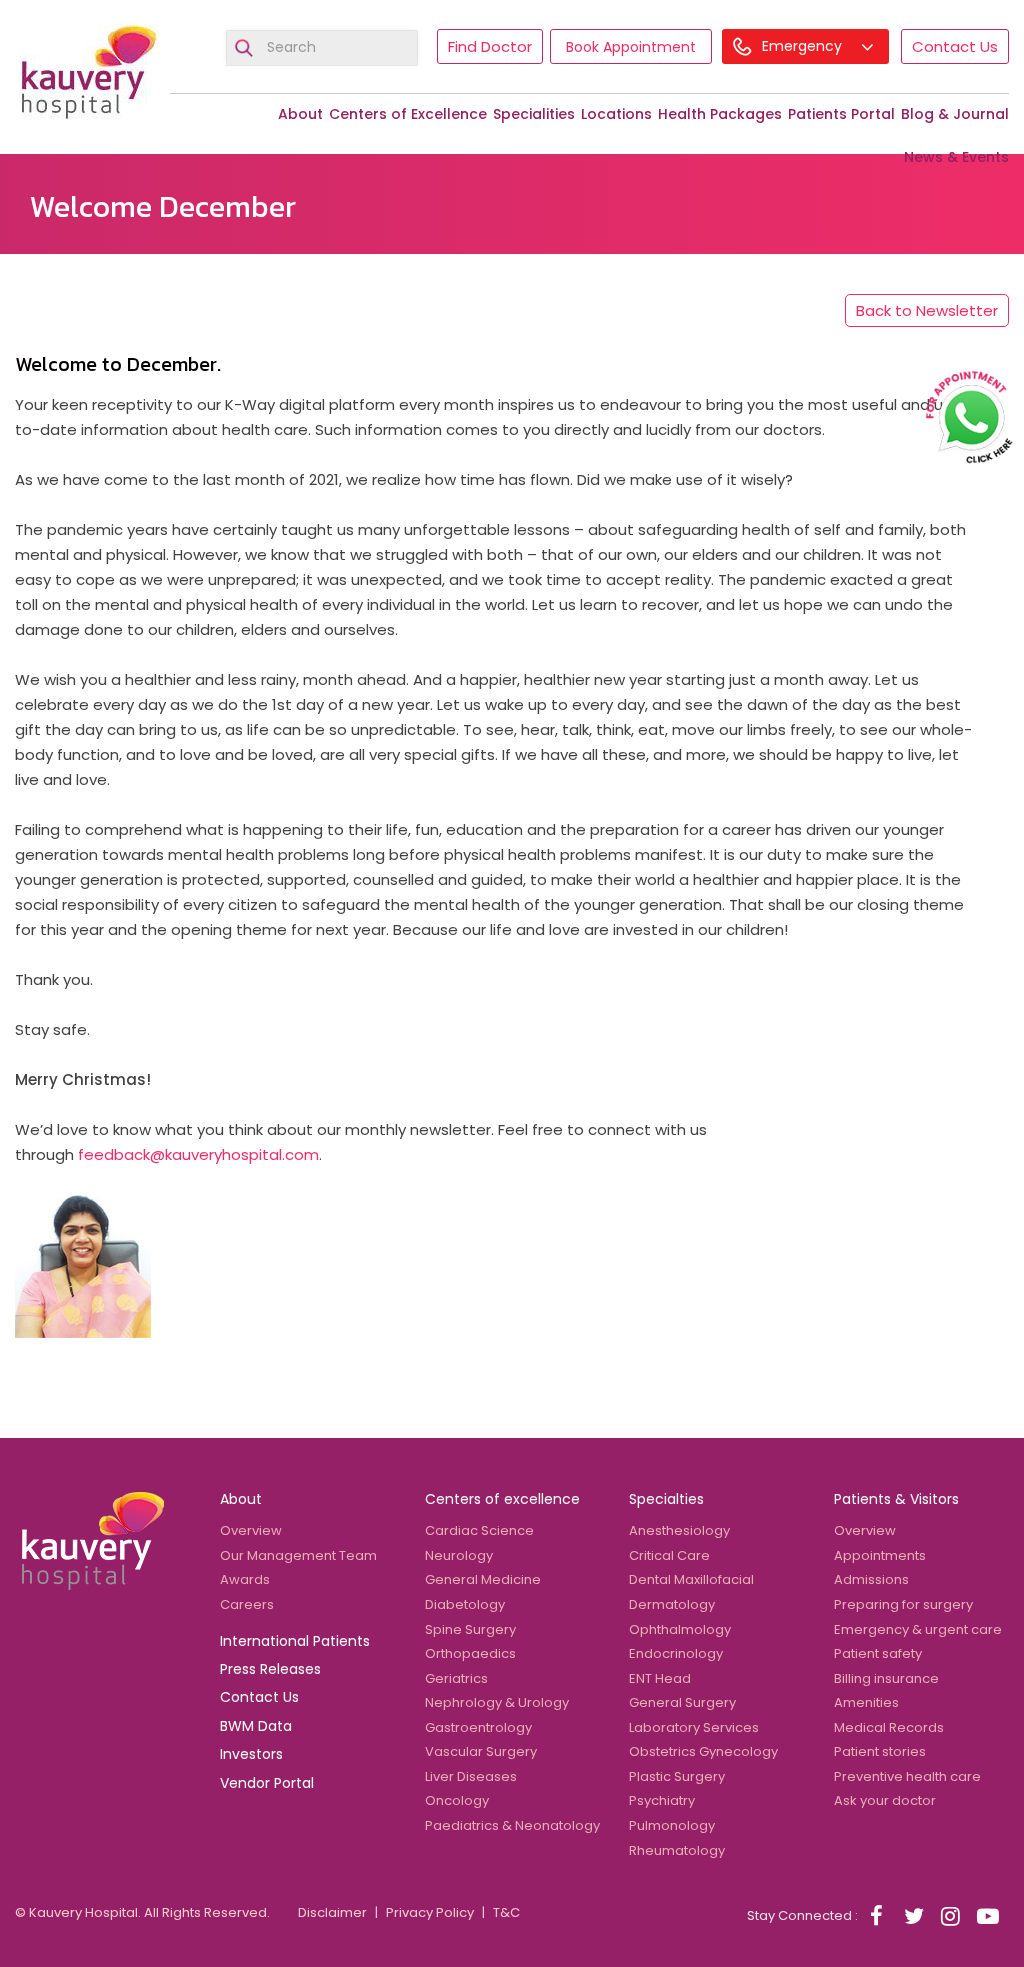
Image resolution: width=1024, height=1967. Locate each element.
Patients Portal (841, 114)
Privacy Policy (430, 1912)
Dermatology (672, 1604)
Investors (251, 1754)
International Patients (295, 1641)
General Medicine (483, 1579)
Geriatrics (456, 1678)
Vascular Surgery (481, 1751)
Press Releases (270, 1669)
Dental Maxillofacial (691, 1579)
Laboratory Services (694, 1727)
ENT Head (660, 1678)
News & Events (956, 157)
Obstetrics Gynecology (703, 1751)
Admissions (871, 1579)
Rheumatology (677, 1850)
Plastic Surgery (677, 1776)
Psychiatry (662, 1800)
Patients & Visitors (896, 1499)
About (300, 114)
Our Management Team (298, 1555)
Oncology (457, 1800)
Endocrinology (676, 1653)
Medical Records (889, 1727)
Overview (251, 1530)
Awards (245, 1579)
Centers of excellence (502, 1499)
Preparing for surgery (903, 1604)
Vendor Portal (267, 1783)
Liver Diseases (471, 1776)
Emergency (804, 46)
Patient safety (878, 1653)
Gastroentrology (478, 1727)
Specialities (534, 114)
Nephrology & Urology (497, 1702)
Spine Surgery (470, 1629)
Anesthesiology (679, 1530)
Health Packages (720, 114)
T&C (506, 1912)
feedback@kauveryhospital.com (198, 1154)
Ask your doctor (885, 1800)
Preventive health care (907, 1776)
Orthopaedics (470, 1653)
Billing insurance (886, 1678)
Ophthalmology (680, 1629)
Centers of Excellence (408, 114)
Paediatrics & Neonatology (512, 1825)
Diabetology (465, 1604)
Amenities (866, 1702)
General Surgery (682, 1702)
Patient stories (880, 1751)
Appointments (880, 1555)
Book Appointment (631, 47)
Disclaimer (332, 1912)
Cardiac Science (479, 1530)
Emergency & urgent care (918, 1629)
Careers (247, 1604)
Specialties (666, 1499)
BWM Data (256, 1726)
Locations (616, 114)
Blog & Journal (955, 114)
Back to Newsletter (927, 310)
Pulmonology (672, 1825)
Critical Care (669, 1555)
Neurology (459, 1555)
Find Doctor (490, 46)
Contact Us (955, 46)
